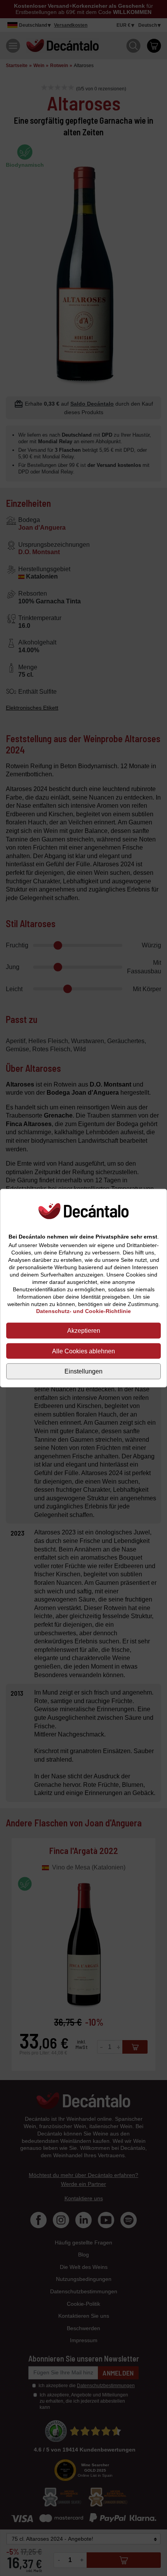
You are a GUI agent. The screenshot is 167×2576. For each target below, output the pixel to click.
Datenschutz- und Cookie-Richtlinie (83, 1311)
